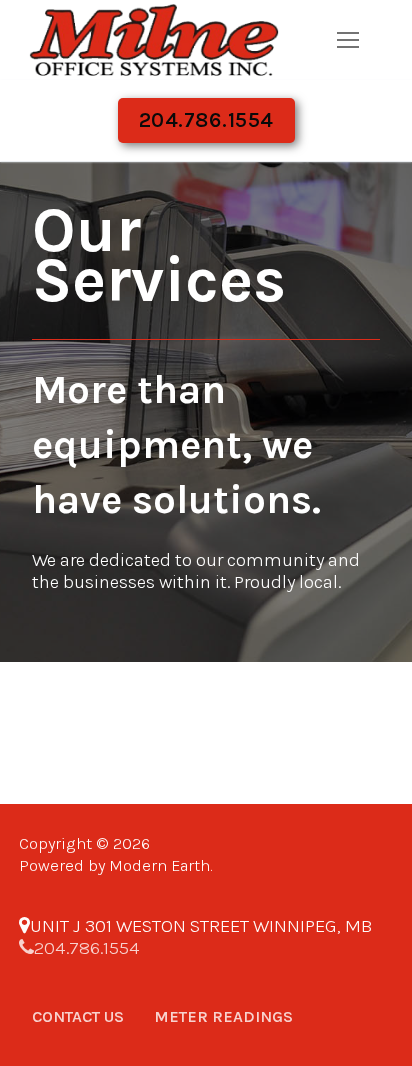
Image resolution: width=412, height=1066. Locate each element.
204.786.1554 (206, 120)
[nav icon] (347, 39)
